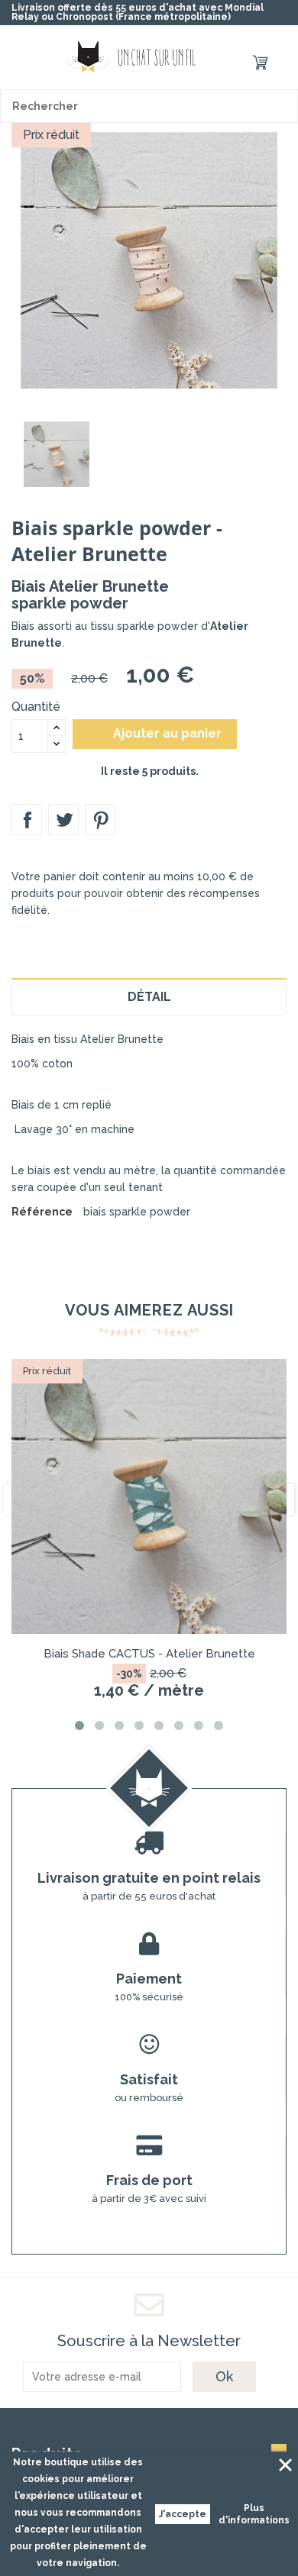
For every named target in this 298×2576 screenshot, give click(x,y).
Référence (42, 1212)
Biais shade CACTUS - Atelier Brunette (149, 1654)
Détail (149, 997)
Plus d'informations (254, 2514)
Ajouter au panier (156, 734)
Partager (27, 819)
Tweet (63, 819)
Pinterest (100, 819)
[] (281, 106)
